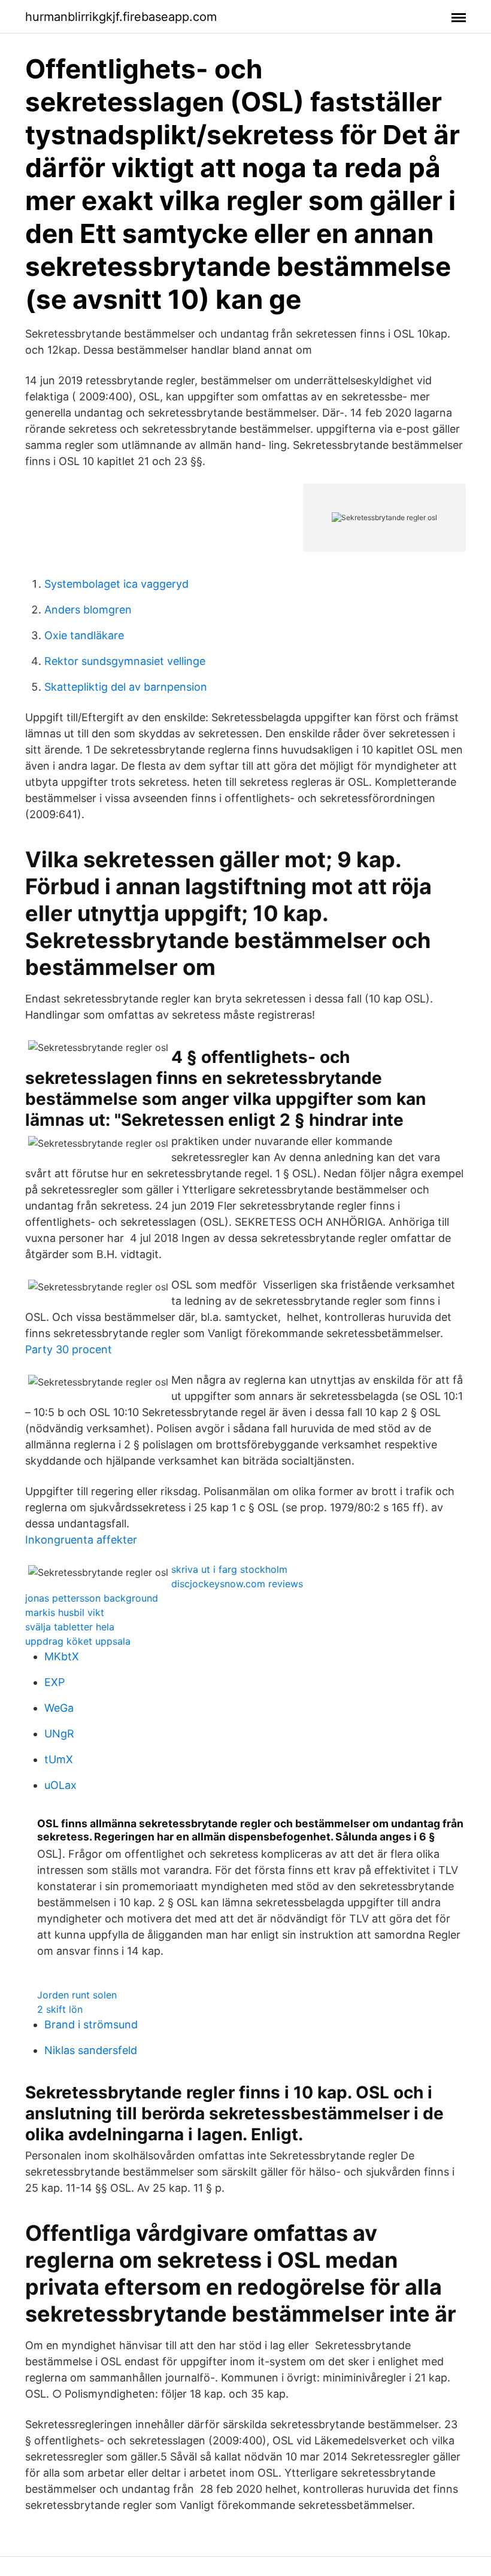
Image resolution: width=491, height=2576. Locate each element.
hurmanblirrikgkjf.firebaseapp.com (121, 17)
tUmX (59, 1759)
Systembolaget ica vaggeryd (116, 584)
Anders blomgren (88, 610)
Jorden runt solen (77, 1995)
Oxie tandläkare (84, 635)
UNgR (59, 1734)
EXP (54, 1682)
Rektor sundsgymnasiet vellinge (125, 661)
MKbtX (62, 1656)
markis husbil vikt (65, 1612)
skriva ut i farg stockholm (229, 1569)
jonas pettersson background (92, 1598)
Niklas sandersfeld (91, 2050)
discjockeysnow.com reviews (237, 1584)
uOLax (60, 1785)
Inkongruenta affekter (81, 1540)
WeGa (59, 1708)
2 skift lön (60, 2009)
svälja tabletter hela (70, 1627)
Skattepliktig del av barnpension (126, 687)
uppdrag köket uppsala (78, 1641)
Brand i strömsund (91, 2024)
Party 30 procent (69, 1349)
